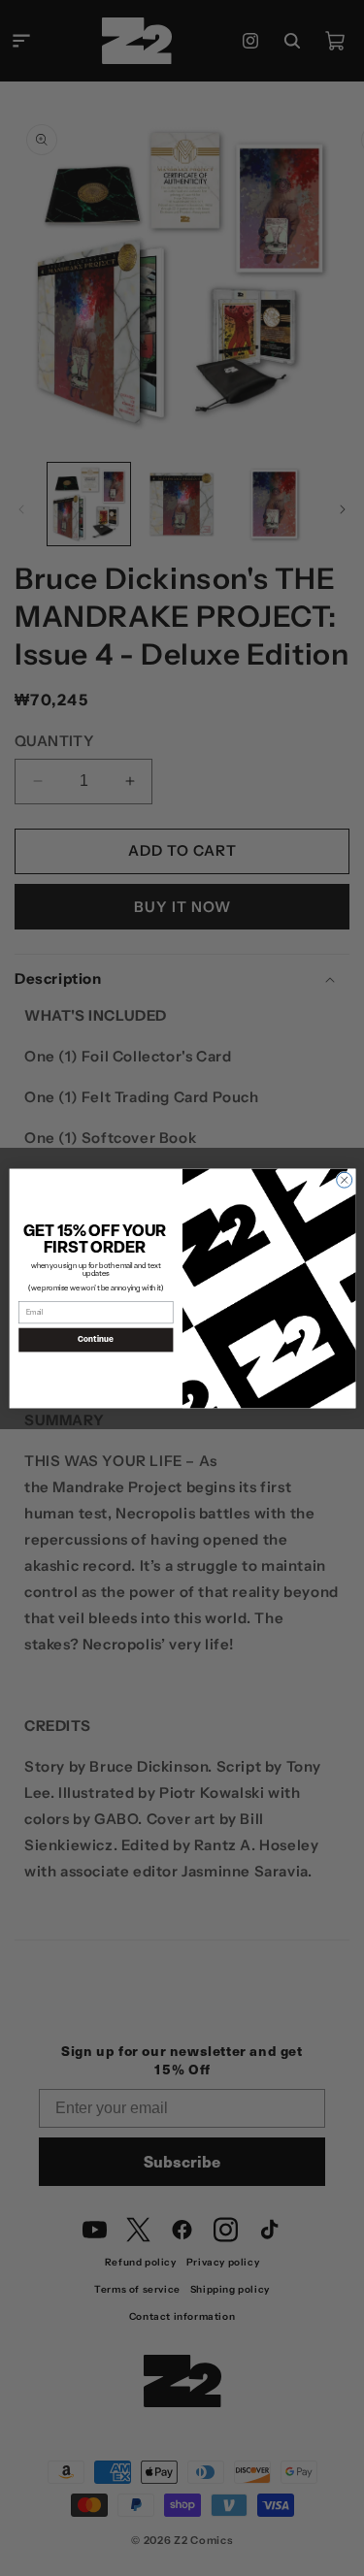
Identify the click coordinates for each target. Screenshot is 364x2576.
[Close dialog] (344, 1180)
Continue (96, 1339)
